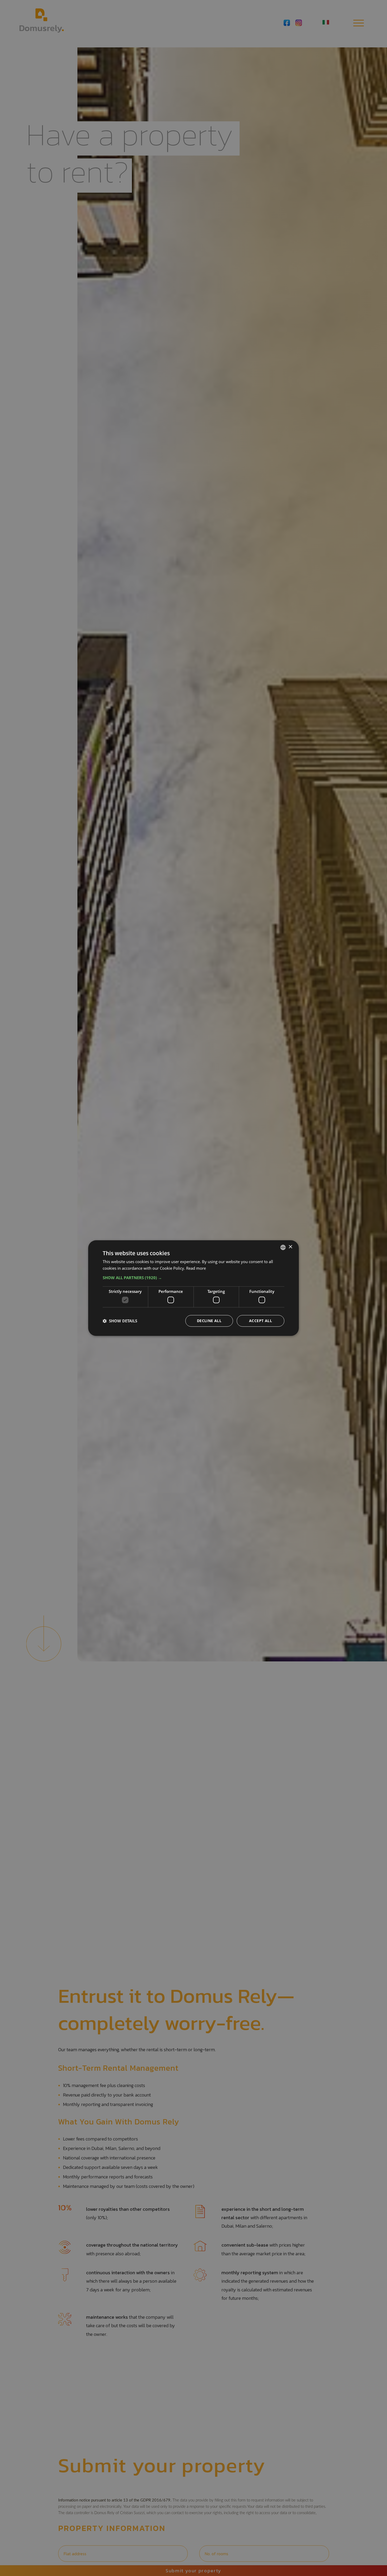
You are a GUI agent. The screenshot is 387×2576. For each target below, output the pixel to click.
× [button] (290, 1247)
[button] (193, 1278)
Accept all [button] (261, 1321)
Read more (196, 1268)
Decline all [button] (209, 1321)
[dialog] (193, 1288)
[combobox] (283, 1247)
